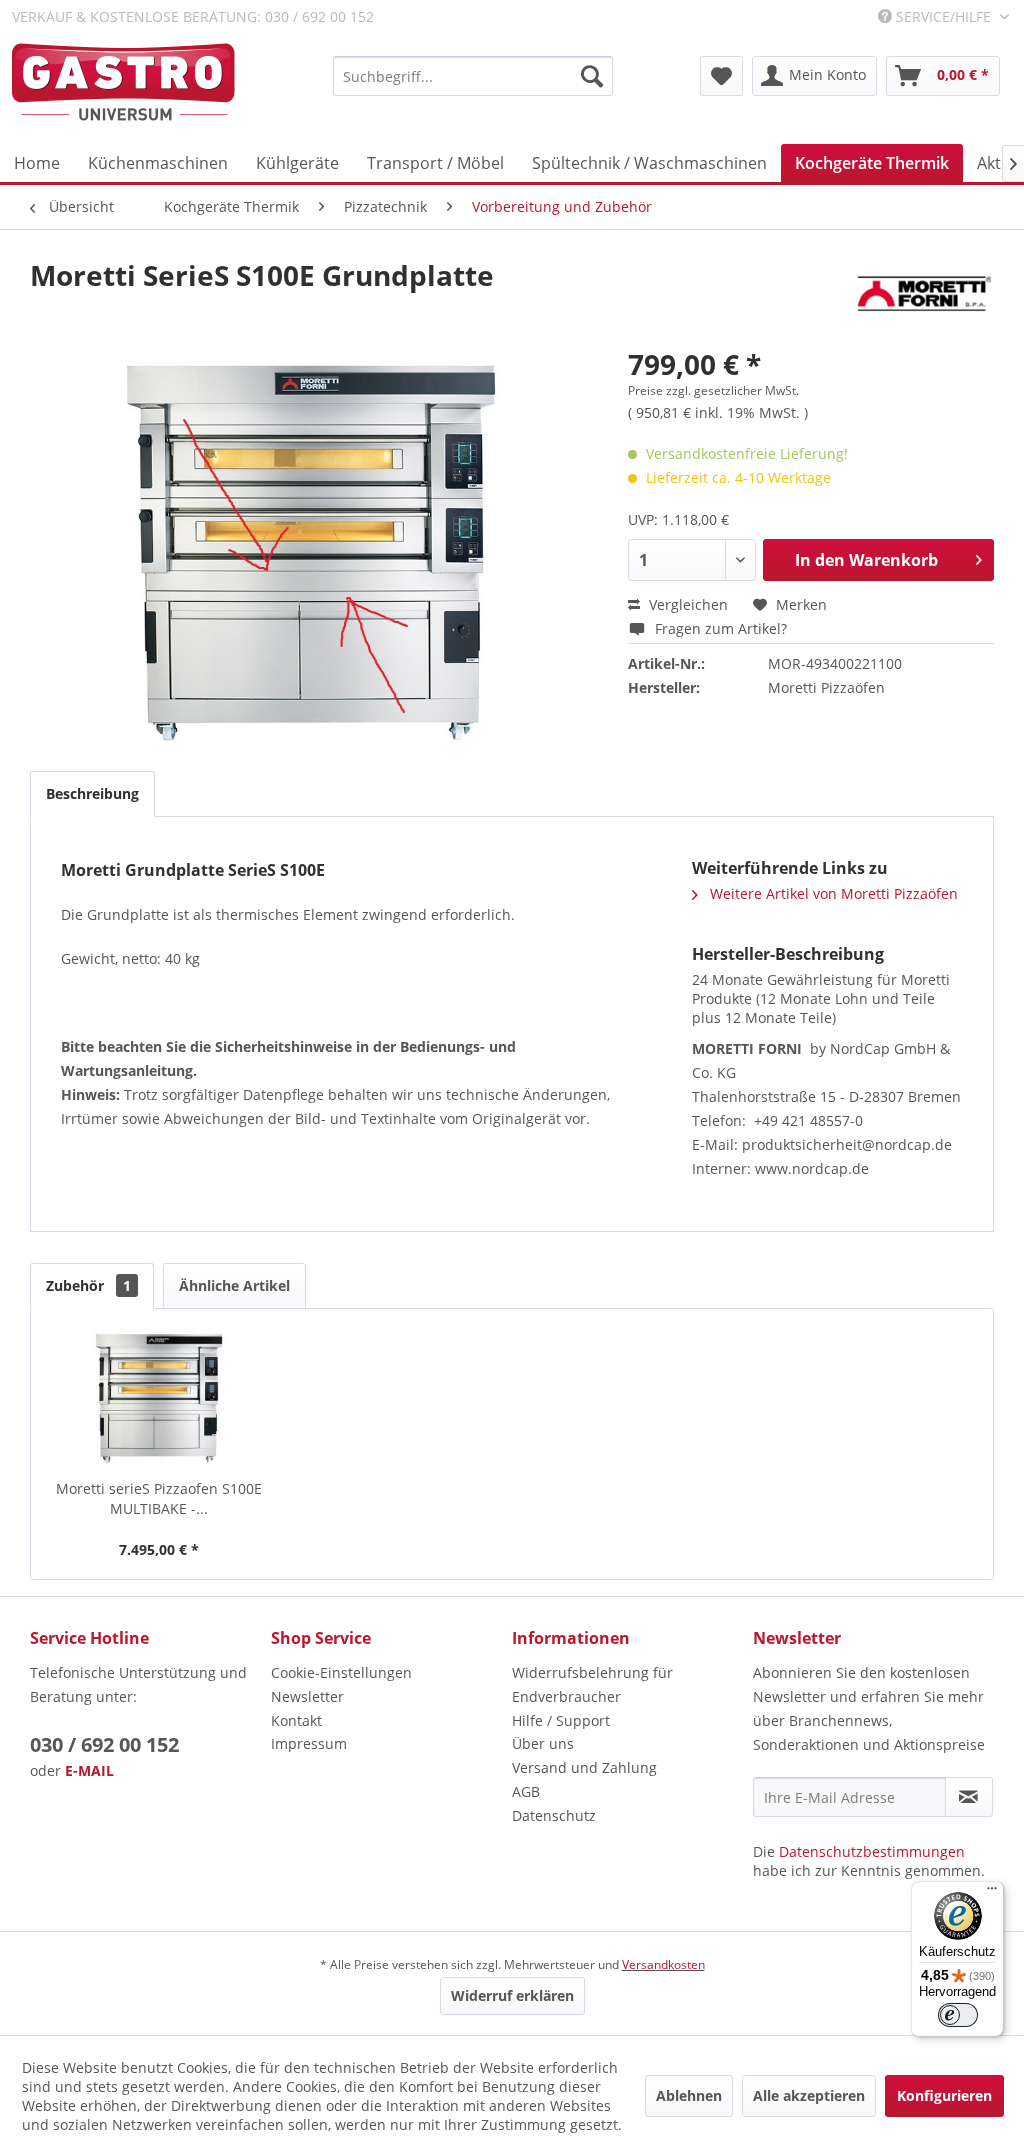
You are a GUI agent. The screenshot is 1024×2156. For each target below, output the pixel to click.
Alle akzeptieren (809, 2095)
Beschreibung (92, 793)
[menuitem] (473, 76)
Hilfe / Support (561, 1720)
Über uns (543, 1743)
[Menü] (992, 1893)
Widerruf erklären (512, 1995)
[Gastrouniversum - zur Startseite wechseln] (123, 82)
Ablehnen (689, 2095)
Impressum (309, 1743)
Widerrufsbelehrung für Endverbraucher (592, 1684)
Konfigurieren (944, 2095)
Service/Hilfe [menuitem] (943, 16)
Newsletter (307, 1696)
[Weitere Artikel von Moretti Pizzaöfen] (924, 295)
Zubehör (88, 1285)
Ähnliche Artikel (234, 1285)
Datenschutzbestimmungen (872, 1851)
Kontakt (296, 1720)
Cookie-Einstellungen (341, 1672)
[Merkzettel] (721, 76)
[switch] (958, 2015)
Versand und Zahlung (584, 1767)
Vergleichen (686, 604)
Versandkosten (663, 1964)
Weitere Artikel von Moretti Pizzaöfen (832, 893)
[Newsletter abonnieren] (969, 1797)
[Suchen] (592, 76)
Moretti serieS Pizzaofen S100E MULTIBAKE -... (159, 1498)
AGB (526, 1791)
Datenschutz (554, 1815)
